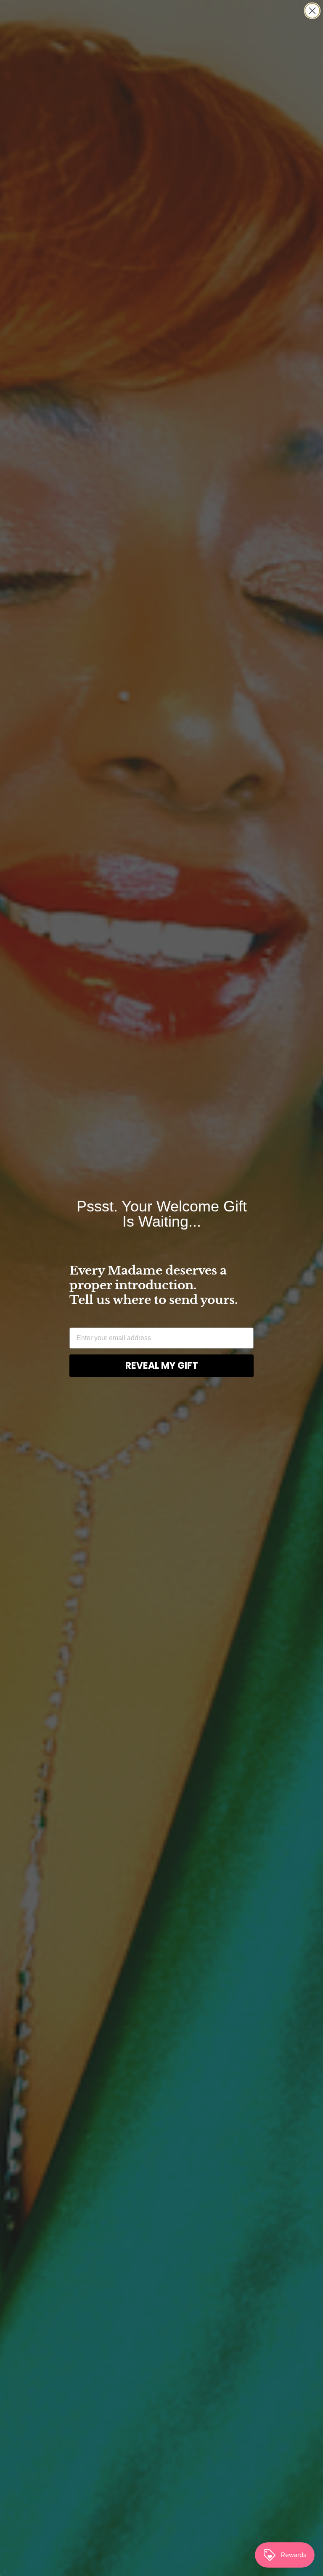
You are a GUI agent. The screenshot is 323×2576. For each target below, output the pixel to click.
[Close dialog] (312, 11)
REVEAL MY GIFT (162, 1366)
